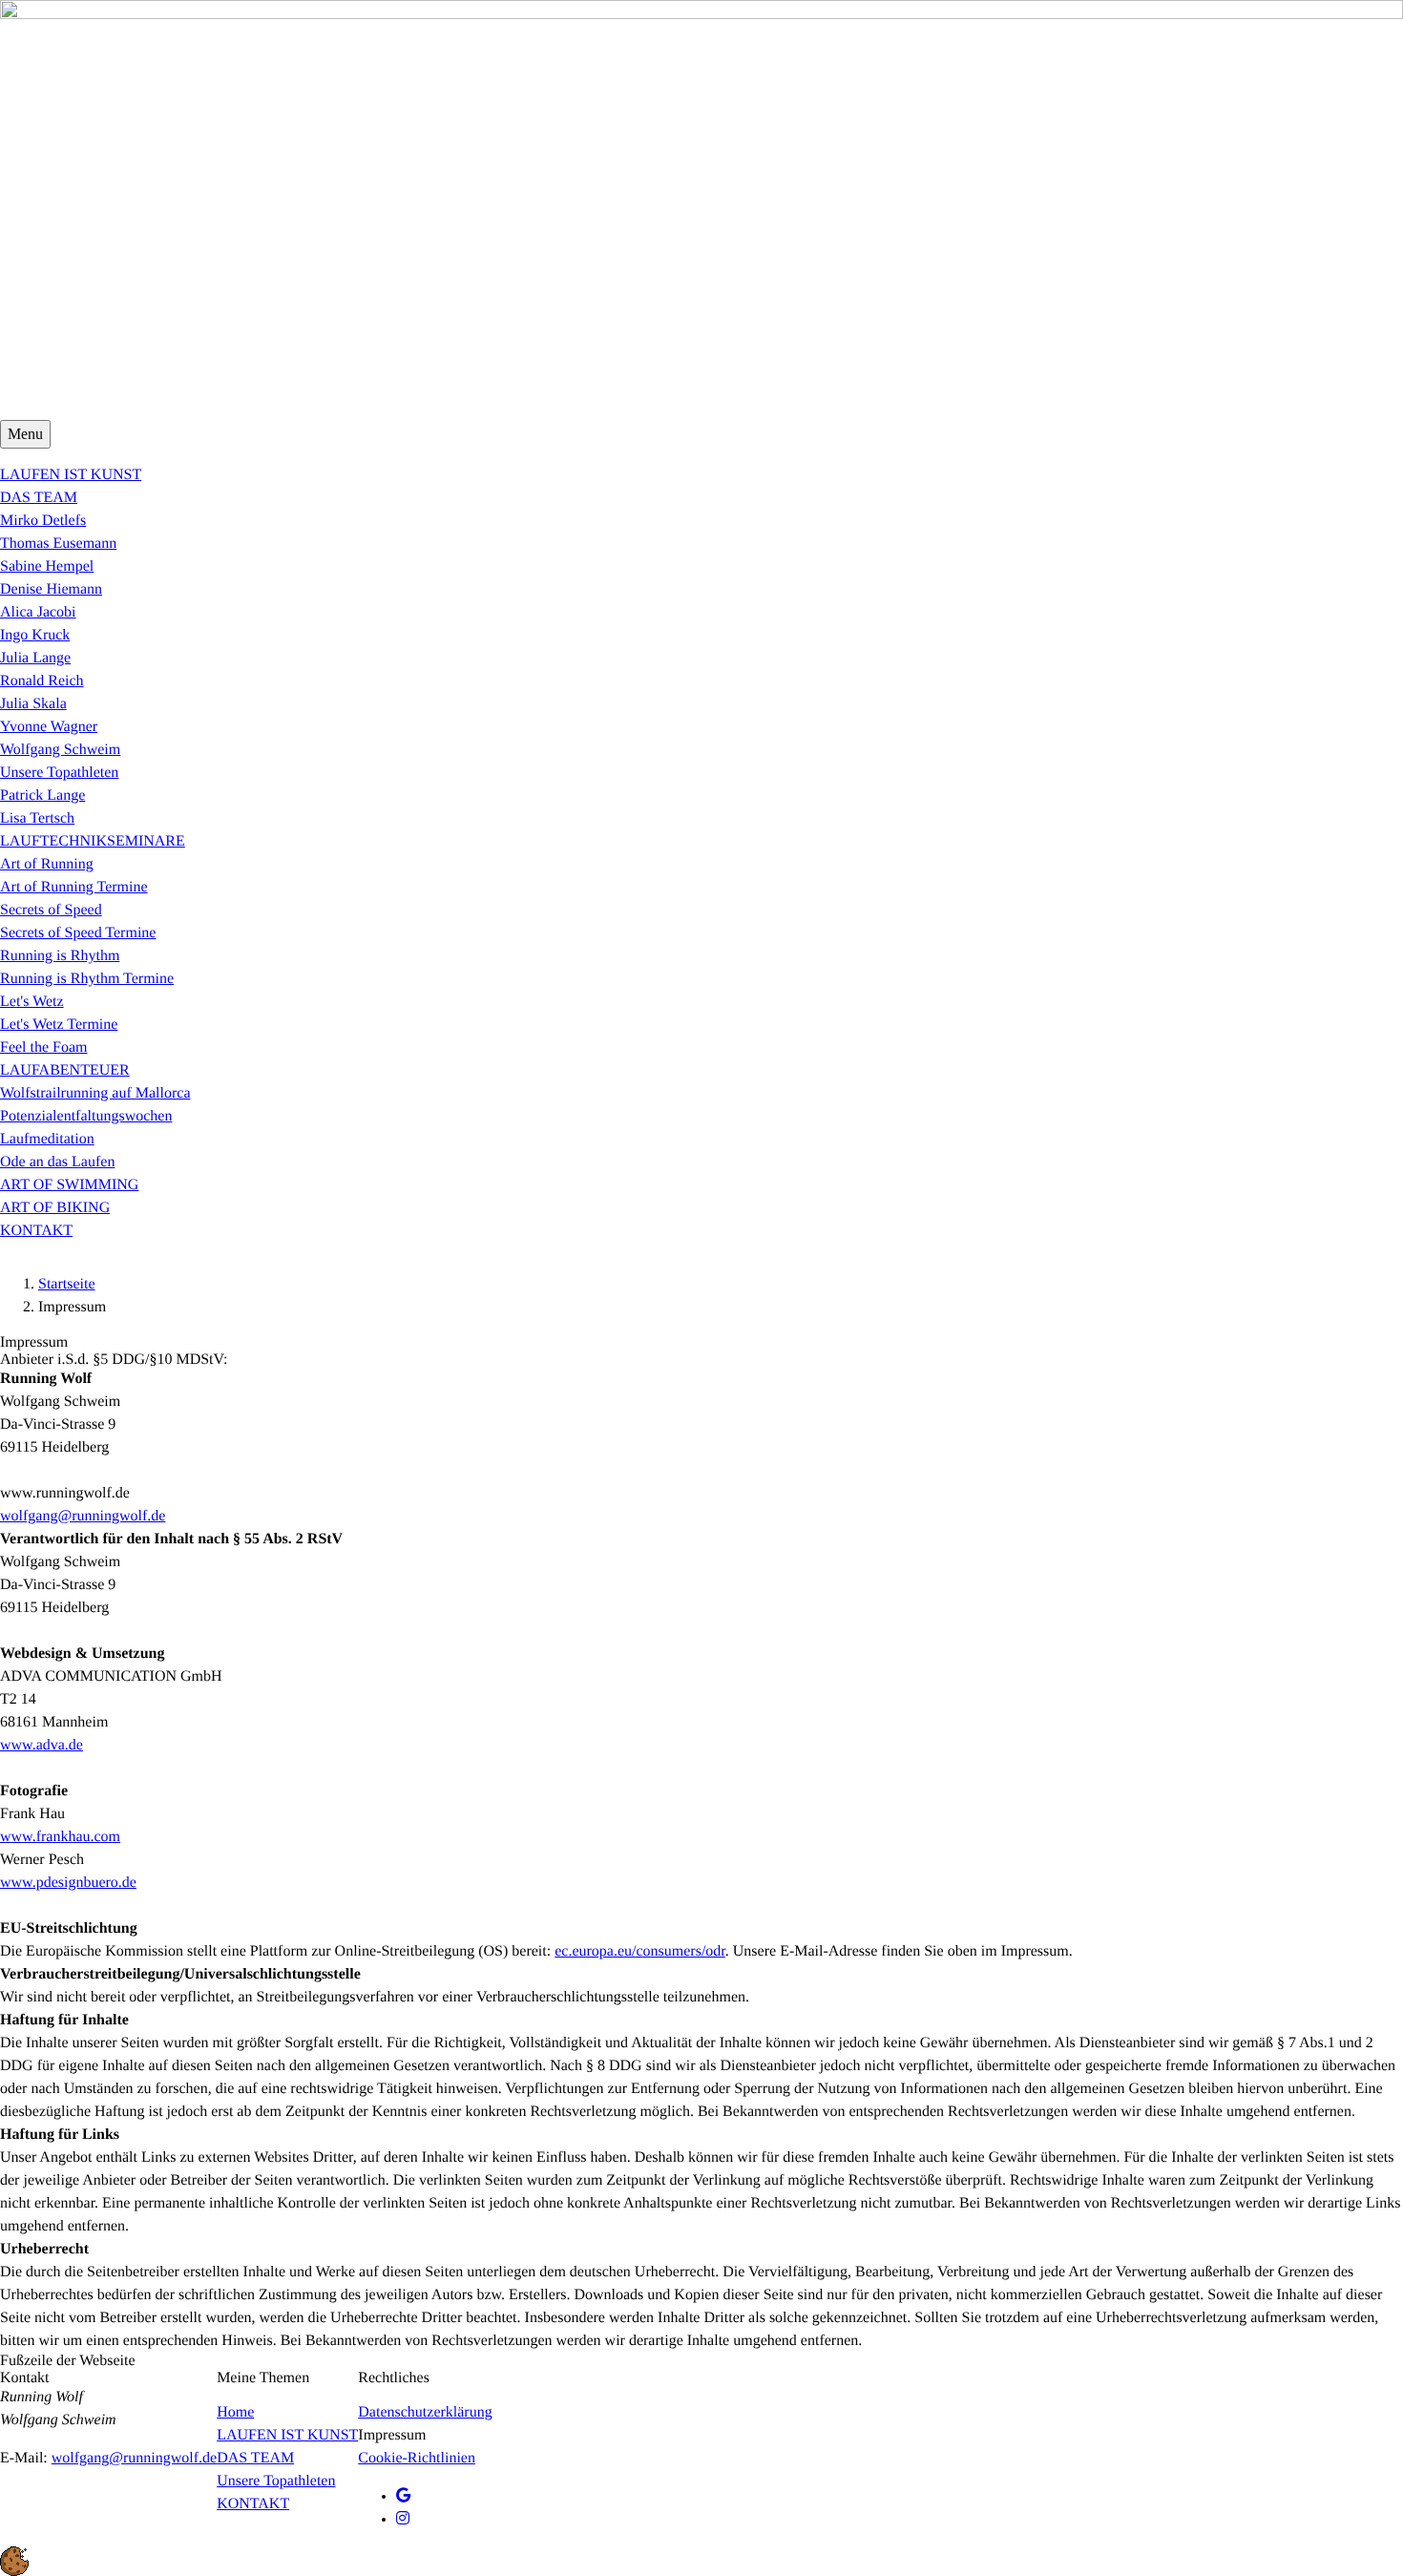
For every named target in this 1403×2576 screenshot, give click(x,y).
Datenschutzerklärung (425, 2412)
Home (235, 2412)
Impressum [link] (392, 2435)
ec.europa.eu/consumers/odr (640, 1951)
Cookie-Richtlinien (417, 2458)
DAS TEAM (255, 2458)
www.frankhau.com (60, 1837)
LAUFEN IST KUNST (287, 2435)
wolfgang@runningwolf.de (83, 1516)
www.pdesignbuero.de (68, 1883)
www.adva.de (42, 1745)
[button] (701, 2561)
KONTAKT (253, 2504)
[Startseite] (701, 210)
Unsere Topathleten (276, 2481)
